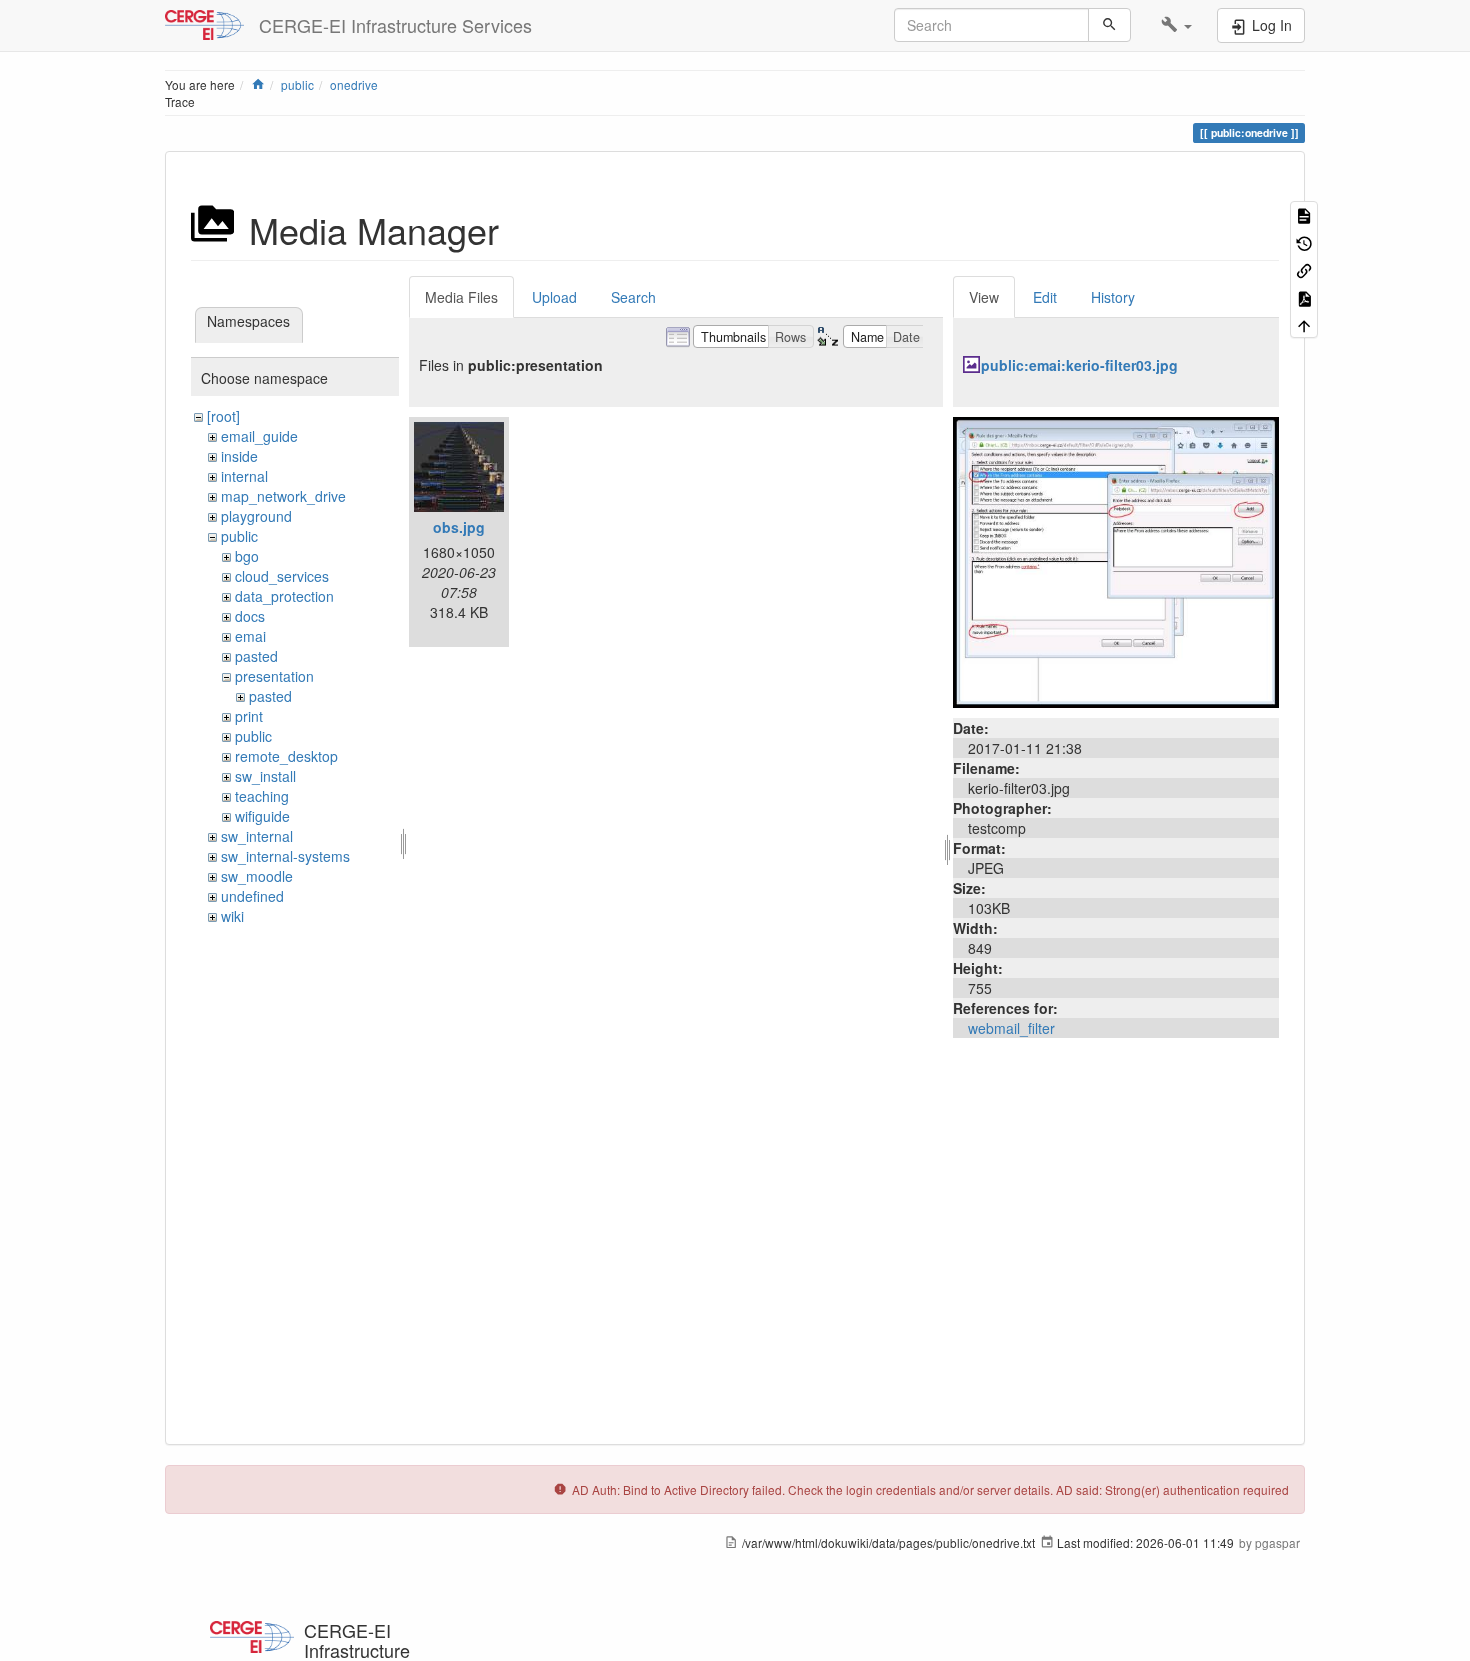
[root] (223, 416)
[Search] (1109, 25)
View (984, 297)
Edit (1045, 297)
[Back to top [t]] (1304, 324)
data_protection (284, 596)
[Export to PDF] (1304, 296)
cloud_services (282, 576)
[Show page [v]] (1304, 214)
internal (244, 476)
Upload (554, 297)
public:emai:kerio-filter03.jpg (1079, 365)
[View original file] (1116, 560)
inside (239, 456)
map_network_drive (283, 496)
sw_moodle (257, 876)
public (297, 84)
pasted (256, 656)
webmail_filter (1011, 1028)
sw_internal (257, 836)
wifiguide (262, 816)
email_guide (259, 436)
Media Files (461, 297)
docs (250, 616)
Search (633, 297)
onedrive (354, 84)
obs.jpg (459, 527)
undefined (252, 896)
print (249, 716)
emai (250, 636)
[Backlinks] (1304, 269)
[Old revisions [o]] (1304, 241)
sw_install (265, 776)
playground (256, 516)
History (1113, 297)
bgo (247, 556)
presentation (274, 676)
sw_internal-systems (285, 856)
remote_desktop (286, 756)
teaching (262, 796)
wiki (232, 916)
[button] (1176, 25)
